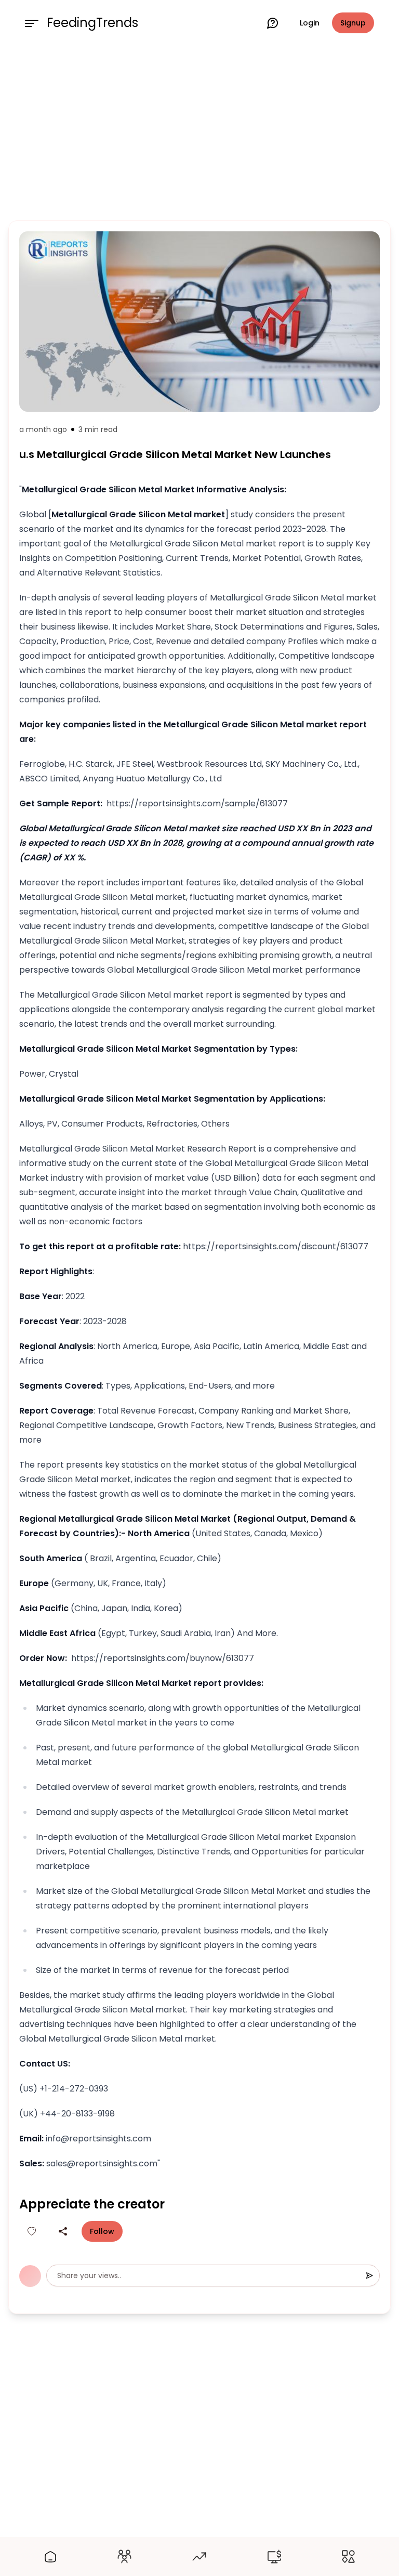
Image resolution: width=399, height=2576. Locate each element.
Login (310, 23)
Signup (353, 23)
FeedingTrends (92, 23)
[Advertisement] (199, 131)
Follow (102, 2231)
